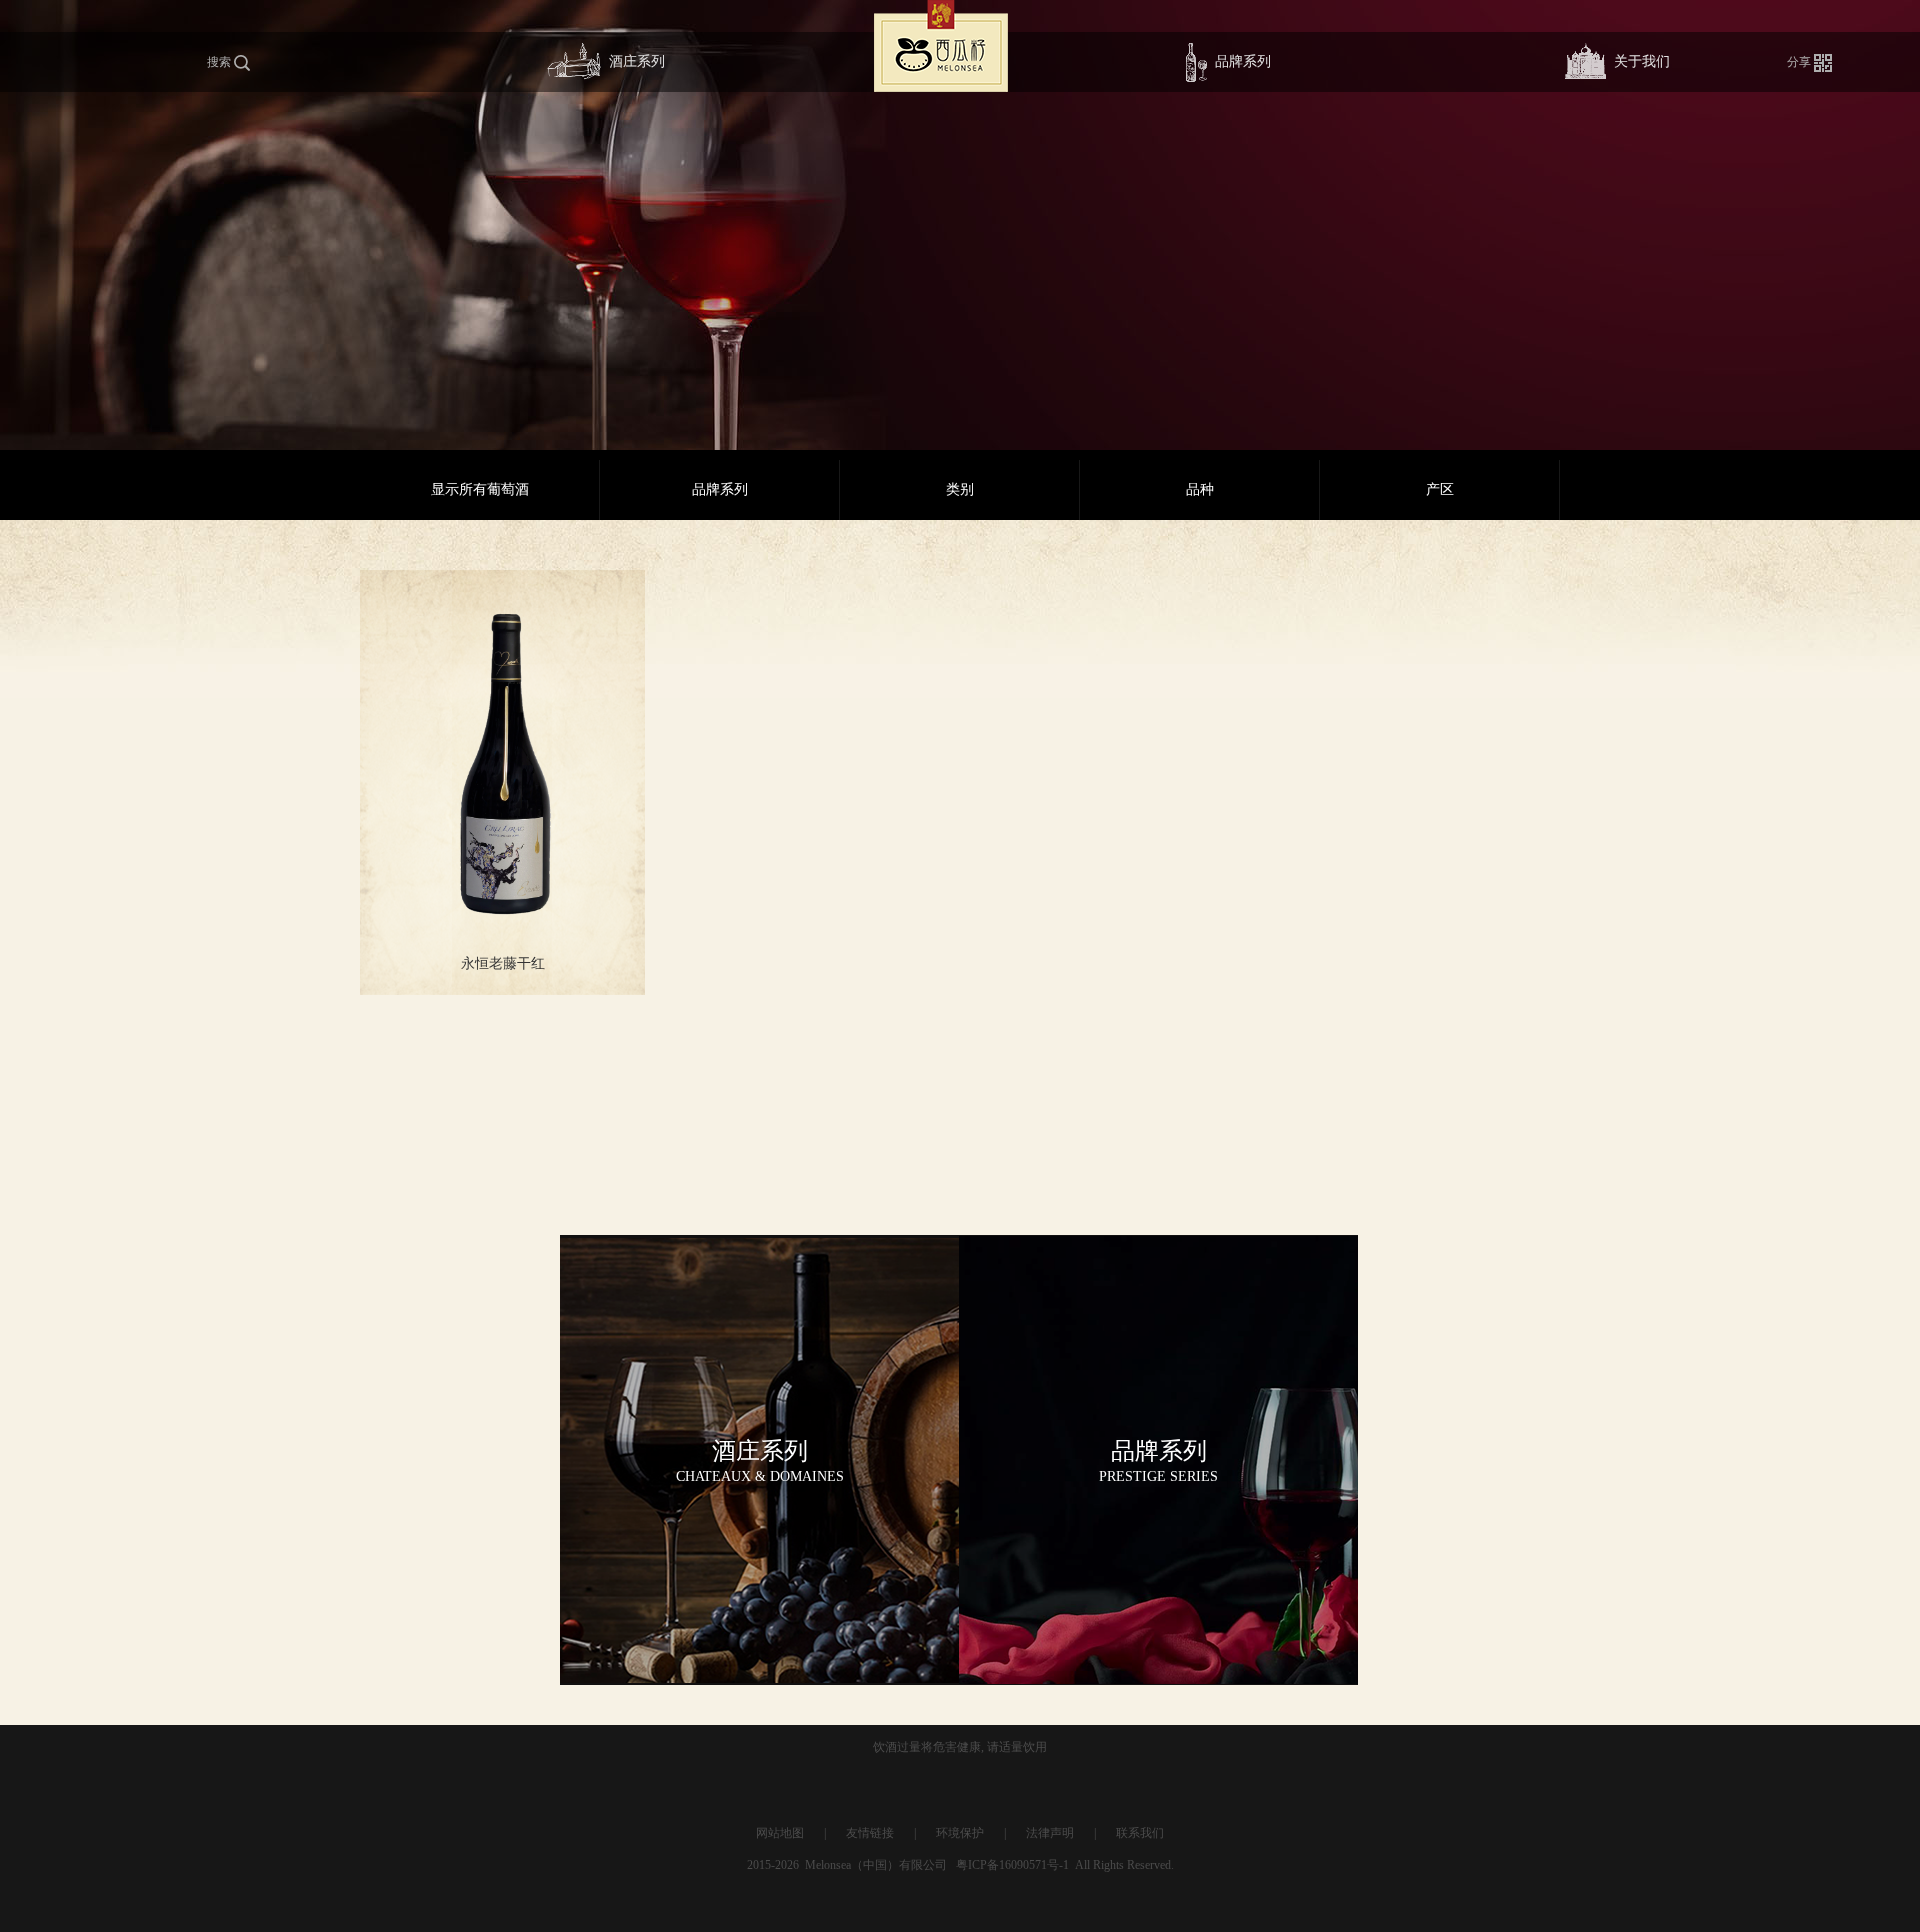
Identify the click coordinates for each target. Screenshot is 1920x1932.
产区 (1440, 489)
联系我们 (1140, 1833)
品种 (1200, 489)
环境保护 (960, 1833)
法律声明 (1050, 1833)
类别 (960, 489)
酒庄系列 (637, 61)
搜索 (220, 62)
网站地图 (780, 1833)
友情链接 (870, 1833)
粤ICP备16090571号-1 (1012, 1865)
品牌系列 (1243, 61)
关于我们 (1642, 61)
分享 (1800, 62)
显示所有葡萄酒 (480, 489)
